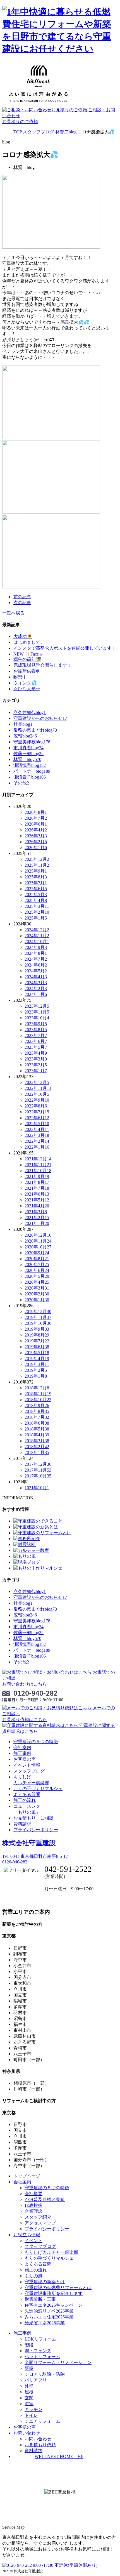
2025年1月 (36, 918)
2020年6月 (37, 1270)
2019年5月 (37, 1353)
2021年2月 (37, 1218)
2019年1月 (36, 1376)
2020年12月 (38, 1235)
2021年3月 (36, 1212)
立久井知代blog (30, 712)
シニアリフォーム (42, 2421)
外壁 (29, 2386)
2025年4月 (36, 900)
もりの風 (33, 2276)
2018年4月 (37, 1435)
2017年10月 (38, 1476)
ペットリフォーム (42, 2357)
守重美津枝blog (32, 742)
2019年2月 (36, 1370)
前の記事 (22, 597)
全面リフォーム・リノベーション (58, 2362)
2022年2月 (37, 1141)
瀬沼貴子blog (30, 777)
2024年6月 (36, 965)
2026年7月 (36, 818)
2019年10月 (38, 1323)
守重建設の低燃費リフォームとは (58, 2288)
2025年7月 (36, 883)
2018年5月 (37, 1429)
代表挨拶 (33, 2205)
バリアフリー (38, 2380)
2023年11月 (37, 1012)
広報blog (25, 736)
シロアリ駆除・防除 (45, 2374)
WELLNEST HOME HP (59, 2456)
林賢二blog (27, 759)
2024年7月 (36, 959)
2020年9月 (37, 1253)
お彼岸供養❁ (26, 671)
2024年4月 (36, 977)
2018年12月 (37, 1388)
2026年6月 (36, 824)
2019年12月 (38, 1311)
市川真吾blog (28, 748)
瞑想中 (20, 677)
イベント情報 (27, 1765)
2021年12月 (38, 1159)
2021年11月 (38, 1165)
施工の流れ (25, 1800)
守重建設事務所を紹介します (54, 2293)
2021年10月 (38, 1171)
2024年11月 (37, 936)
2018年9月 (37, 1405)
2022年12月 (37, 1082)
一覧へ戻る (13, 613)
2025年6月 (36, 889)
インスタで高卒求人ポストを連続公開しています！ (65, 648)
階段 (29, 2345)
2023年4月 (36, 1053)
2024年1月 (36, 994)
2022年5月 (37, 1124)
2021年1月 (37, 1223)
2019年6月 (37, 1347)
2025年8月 (36, 877)
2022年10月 (37, 1094)
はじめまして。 (29, 642)
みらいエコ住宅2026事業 (49, 2317)
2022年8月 (36, 1106)
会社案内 (22, 1747)
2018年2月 (37, 1447)
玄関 (29, 2398)
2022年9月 (37, 1100)
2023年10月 (37, 1018)
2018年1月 (37, 1452)
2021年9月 (37, 1176)
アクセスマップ (40, 2223)
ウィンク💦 (25, 683)
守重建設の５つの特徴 (36, 1742)
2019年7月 (37, 1341)
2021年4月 (37, 1206)
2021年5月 (37, 1200)
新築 (29, 2368)
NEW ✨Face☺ (28, 654)
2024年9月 (36, 947)
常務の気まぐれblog (35, 730)
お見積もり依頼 (40, 2445)
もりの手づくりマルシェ (38, 1789)
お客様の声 (25, 1759)
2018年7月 (37, 1417)
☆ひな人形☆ (27, 689)
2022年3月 (37, 1135)
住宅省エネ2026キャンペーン (54, 2305)
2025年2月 (37, 912)
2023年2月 (36, 1065)
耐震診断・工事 (40, 2299)
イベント (33, 2241)
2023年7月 (36, 1035)
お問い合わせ (38, 2439)
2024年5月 (36, 971)
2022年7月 (37, 1112)
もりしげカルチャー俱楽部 (51, 2252)
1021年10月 (37, 1488)
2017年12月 (38, 1464)
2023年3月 (36, 1059)
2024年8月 (36, 953)
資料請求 (22, 1824)
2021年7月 (37, 1188)
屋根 (29, 2392)
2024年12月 (37, 930)
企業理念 (33, 2211)
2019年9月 (37, 1329)
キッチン (33, 2409)
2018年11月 (38, 1394)
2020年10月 (38, 1247)
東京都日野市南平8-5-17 (36, 1856)
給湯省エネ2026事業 (45, 2323)
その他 (21, 783)
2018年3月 (37, 1441)
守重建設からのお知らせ (40, 718)
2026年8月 (36, 812)
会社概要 (33, 2194)
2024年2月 (36, 988)
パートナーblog (32, 771)
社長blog (23, 724)
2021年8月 (37, 1182)
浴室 (29, 2404)
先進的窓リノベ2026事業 (49, 2311)
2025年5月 (36, 895)
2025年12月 (37, 859)
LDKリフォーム (40, 2339)
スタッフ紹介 (38, 2217)
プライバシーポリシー (36, 1830)
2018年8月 (37, 1411)
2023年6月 (36, 1041)
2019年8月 (37, 1335)
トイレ (31, 2415)
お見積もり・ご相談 (33, 1818)
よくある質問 (27, 1794)
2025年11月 (37, 865)
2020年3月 (37, 1288)
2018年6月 (37, 1423)
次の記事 (22, 603)
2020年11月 (38, 1241)
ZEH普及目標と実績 (45, 2199)
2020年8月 (37, 1259)
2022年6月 (37, 1118)
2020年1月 (37, 1300)
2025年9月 (36, 871)
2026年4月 (36, 830)
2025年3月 (37, 906)
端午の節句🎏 (27, 659)
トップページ (27, 2176)
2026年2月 (36, 842)
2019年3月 (37, 1364)
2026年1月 (36, 848)
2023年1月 (36, 1071)
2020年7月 (37, 1265)
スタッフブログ (29, 1771)
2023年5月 (36, 1047)
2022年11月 (38, 1088)
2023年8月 (36, 1030)
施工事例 (22, 1753)
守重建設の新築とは (45, 2282)
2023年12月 (37, 1006)
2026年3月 (36, 836)
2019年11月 (38, 1317)
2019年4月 (37, 1358)
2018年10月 (38, 1400)
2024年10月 (37, 941)
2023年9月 (36, 1024)
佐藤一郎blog (28, 754)
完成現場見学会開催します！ (42, 665)
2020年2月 (37, 1294)
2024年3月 (36, 983)
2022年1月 (37, 1147)
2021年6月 (37, 1194)
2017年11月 (38, 1470)
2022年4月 (37, 1129)
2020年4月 (37, 1282)
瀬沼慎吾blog (30, 765)
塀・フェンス (38, 2351)
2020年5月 (37, 1276)
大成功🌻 (23, 636)
